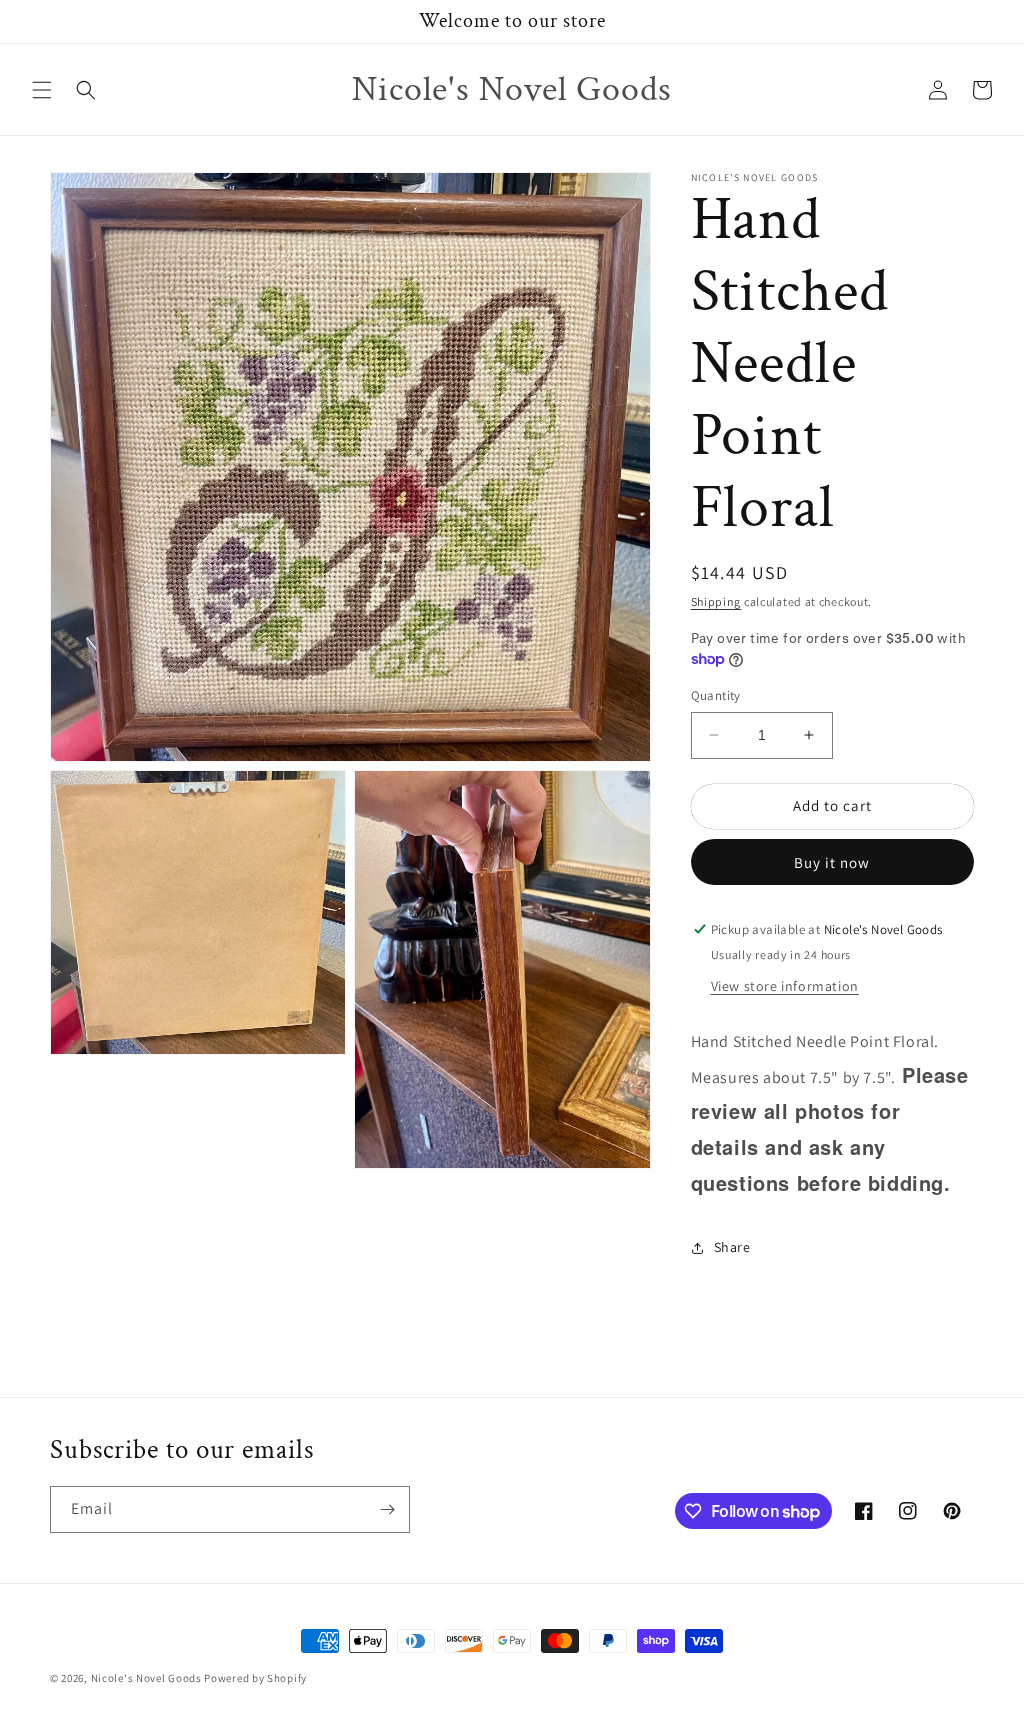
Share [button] (732, 1247)
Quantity (716, 695)
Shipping (716, 601)
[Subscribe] (387, 1509)
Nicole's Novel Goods (146, 1678)
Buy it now (832, 862)
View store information (785, 986)
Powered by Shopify (255, 1678)
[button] (42, 90)
